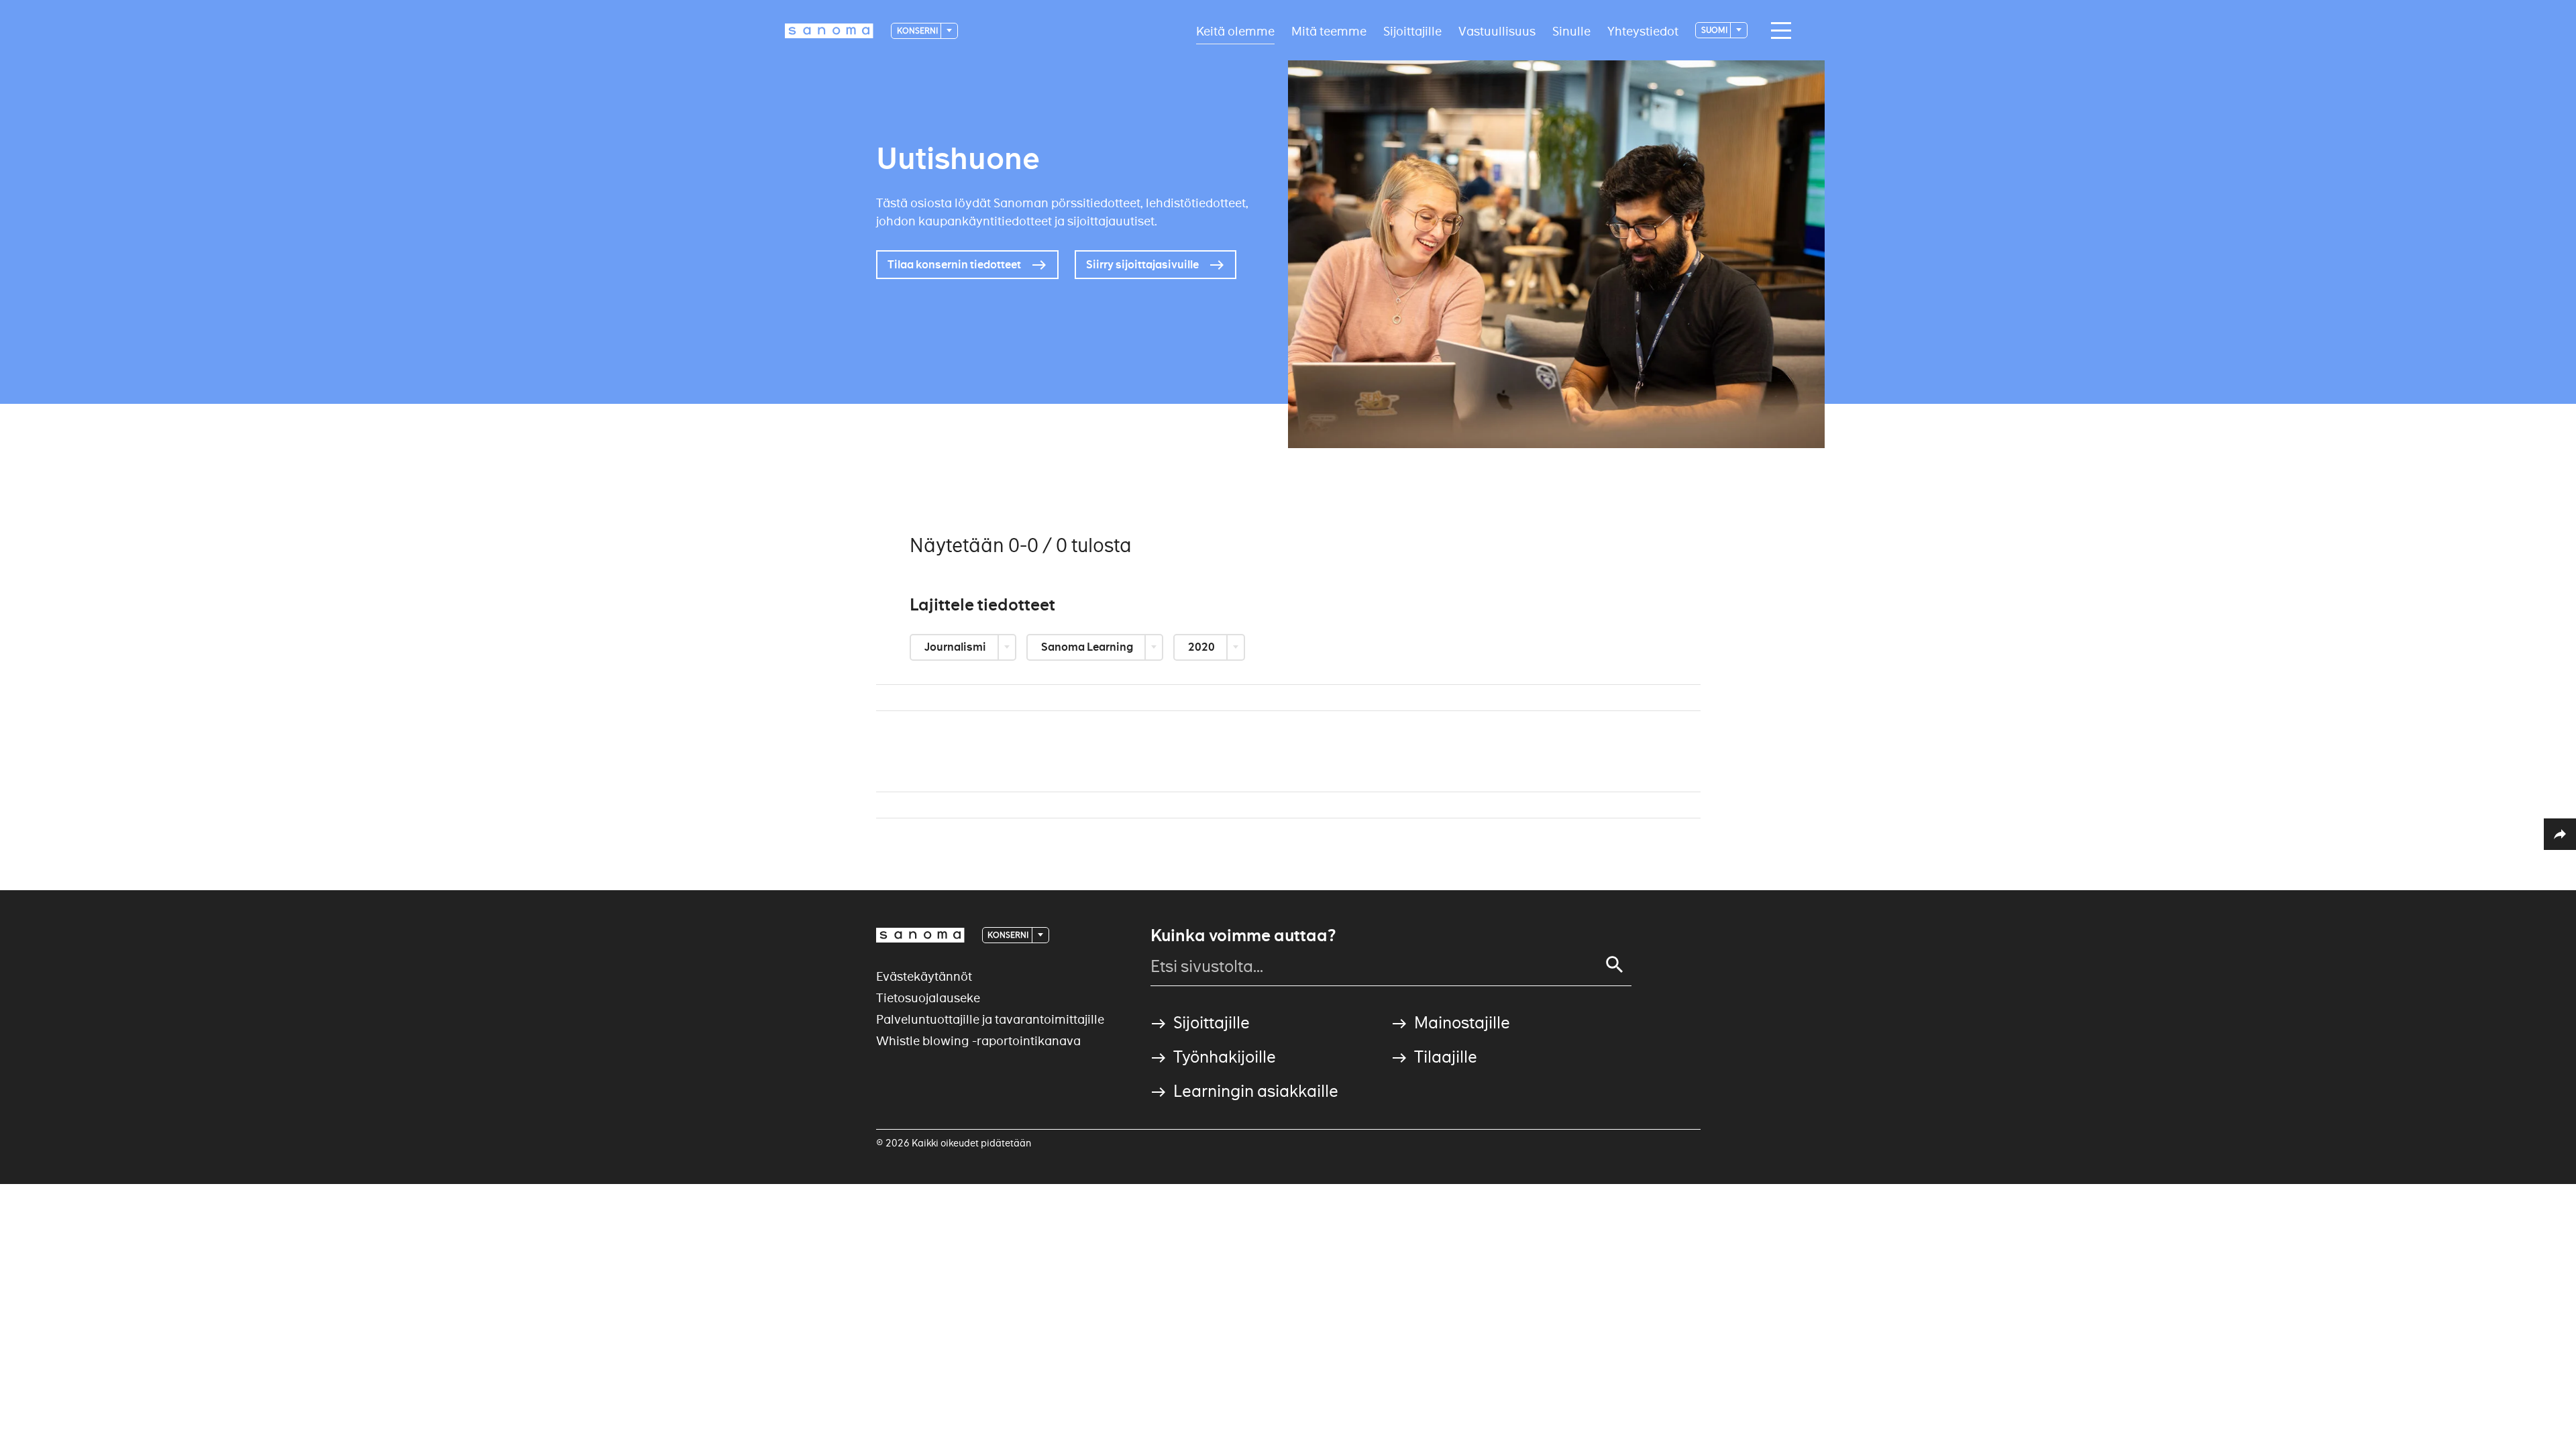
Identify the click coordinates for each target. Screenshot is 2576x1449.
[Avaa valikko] (1778, 31)
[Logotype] (920, 935)
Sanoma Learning (1088, 647)
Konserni (918, 31)
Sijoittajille (1412, 31)
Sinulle (1571, 31)
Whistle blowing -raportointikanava (978, 1041)
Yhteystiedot (1643, 31)
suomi (1715, 30)
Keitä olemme (1235, 31)
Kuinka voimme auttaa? (1243, 936)
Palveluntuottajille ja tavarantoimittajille (990, 1019)
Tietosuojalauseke (928, 998)
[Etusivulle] (829, 31)
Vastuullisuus (1497, 31)
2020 (1202, 647)
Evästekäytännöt (924, 976)
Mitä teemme (1329, 31)
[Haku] (1615, 965)
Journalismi (956, 647)
